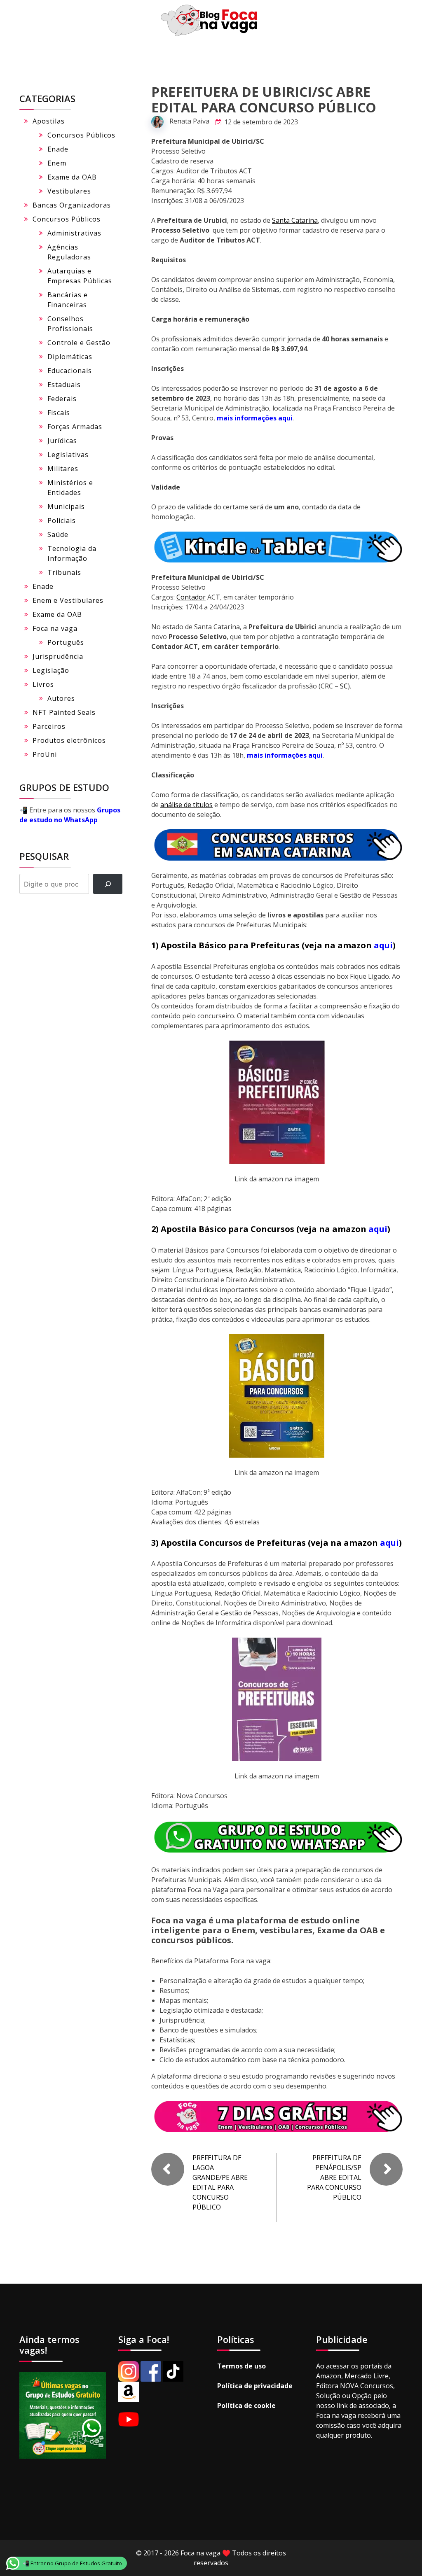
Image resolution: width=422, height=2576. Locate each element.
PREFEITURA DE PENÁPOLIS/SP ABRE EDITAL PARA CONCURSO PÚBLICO (334, 2177)
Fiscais (59, 413)
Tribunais (64, 572)
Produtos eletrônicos (69, 740)
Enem (57, 163)
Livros (43, 684)
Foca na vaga (55, 628)
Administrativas (74, 233)
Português (66, 642)
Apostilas (49, 121)
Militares (63, 469)
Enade (58, 149)
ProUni (45, 754)
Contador (191, 597)
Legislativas (68, 455)
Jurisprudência (58, 656)
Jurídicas (62, 441)
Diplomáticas (70, 357)
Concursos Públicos (81, 135)
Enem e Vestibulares (68, 600)
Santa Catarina (295, 220)
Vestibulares (69, 191)
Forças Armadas (75, 427)
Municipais (66, 506)
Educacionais (70, 371)
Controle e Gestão (79, 343)
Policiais (62, 520)
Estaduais (64, 385)
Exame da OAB (72, 177)
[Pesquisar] (108, 884)
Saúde (58, 534)
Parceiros (49, 726)
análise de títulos (186, 805)
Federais (62, 399)
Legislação (51, 670)
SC (344, 686)
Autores (61, 698)
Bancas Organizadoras (72, 205)
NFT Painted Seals (64, 712)
